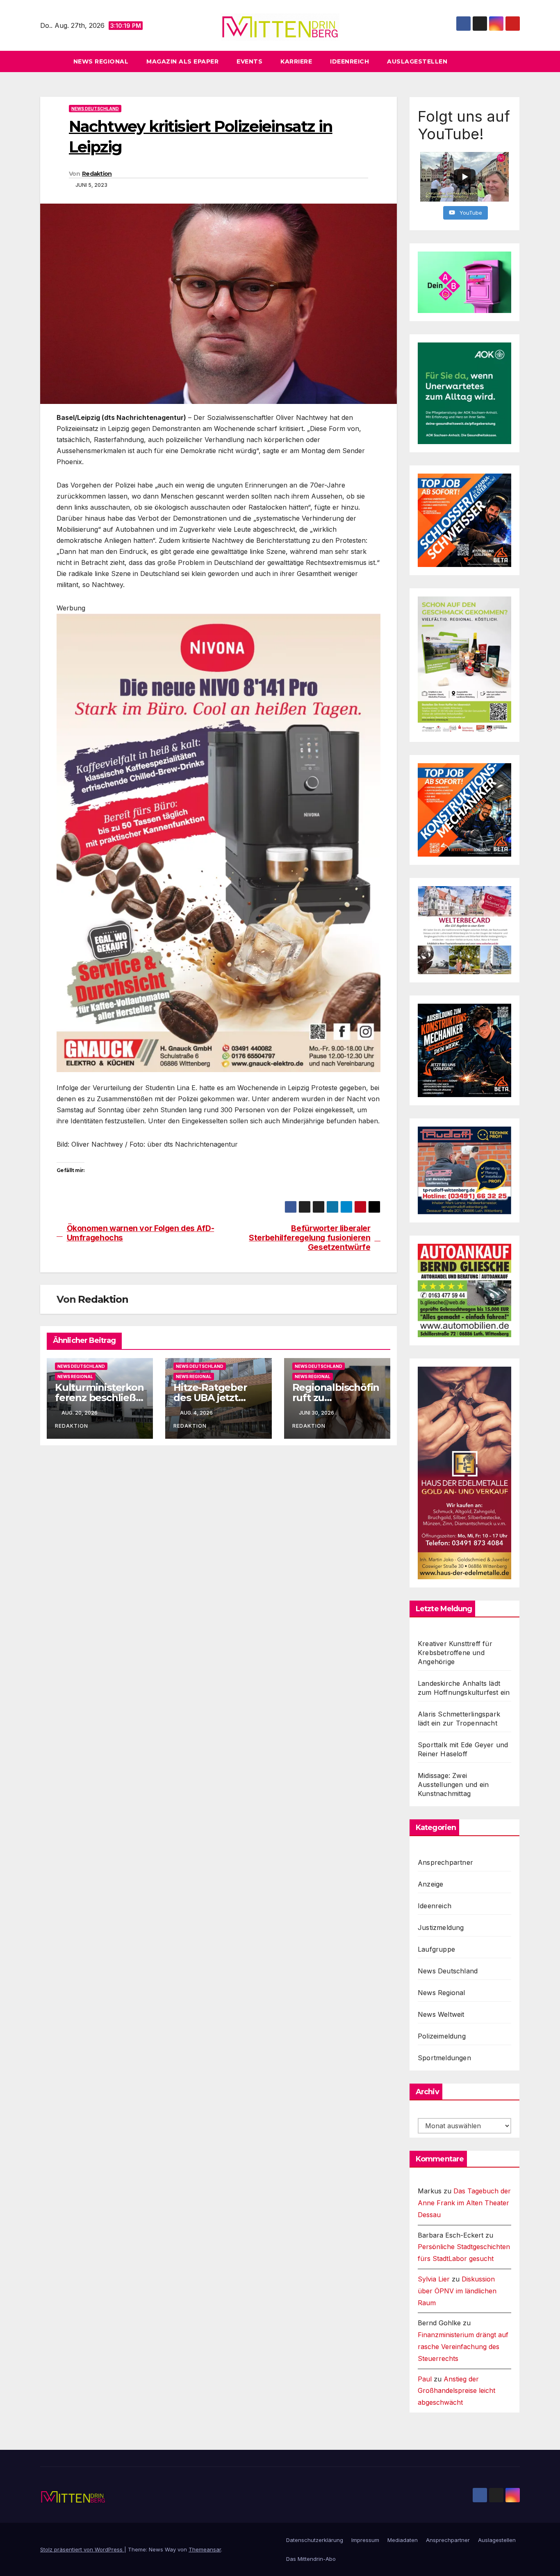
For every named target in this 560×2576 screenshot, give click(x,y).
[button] (517, 61)
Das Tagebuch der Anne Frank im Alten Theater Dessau (464, 2203)
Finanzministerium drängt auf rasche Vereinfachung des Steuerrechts (463, 2347)
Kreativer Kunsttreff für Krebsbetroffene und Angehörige (455, 1653)
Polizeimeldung (442, 2036)
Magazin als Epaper (182, 61)
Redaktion (97, 174)
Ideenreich (349, 61)
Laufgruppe (436, 1949)
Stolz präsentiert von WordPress (82, 2549)
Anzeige (430, 1884)
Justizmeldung (441, 1927)
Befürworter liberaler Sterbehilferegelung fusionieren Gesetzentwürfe (310, 1238)
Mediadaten (403, 2540)
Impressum (365, 2540)
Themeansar (205, 2549)
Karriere (296, 61)
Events (249, 61)
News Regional (101, 61)
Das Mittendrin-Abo (311, 2559)
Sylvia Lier (434, 2279)
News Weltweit (441, 2014)
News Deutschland (95, 109)
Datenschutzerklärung (315, 2540)
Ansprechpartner (445, 1862)
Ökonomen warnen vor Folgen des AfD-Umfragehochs (141, 1233)
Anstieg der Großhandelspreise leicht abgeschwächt (456, 2391)
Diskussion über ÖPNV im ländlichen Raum (457, 2291)
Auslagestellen (417, 61)
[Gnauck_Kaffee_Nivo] (219, 842)
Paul (425, 2379)
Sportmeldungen (444, 2058)
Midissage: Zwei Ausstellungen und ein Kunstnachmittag (453, 1785)
